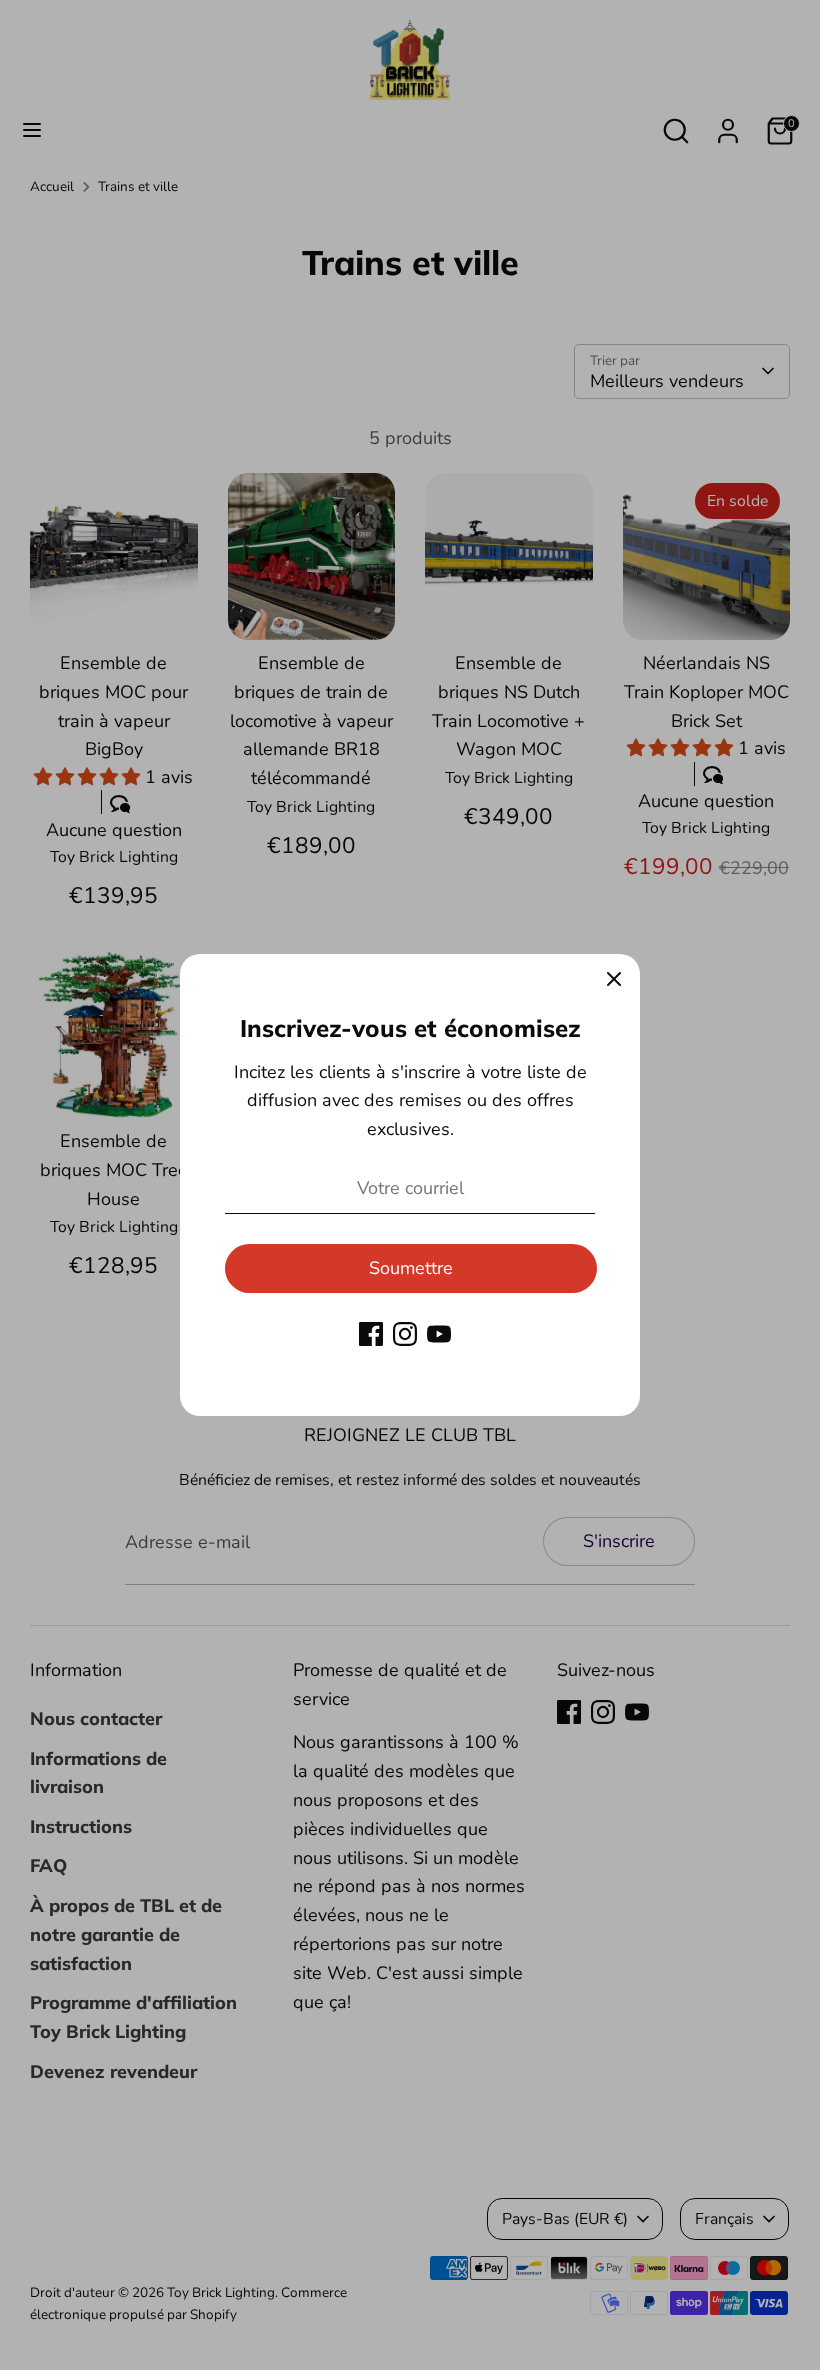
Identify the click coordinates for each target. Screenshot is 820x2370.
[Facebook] (371, 1334)
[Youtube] (439, 1334)
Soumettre (411, 1268)
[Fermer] (614, 980)
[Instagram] (405, 1334)
